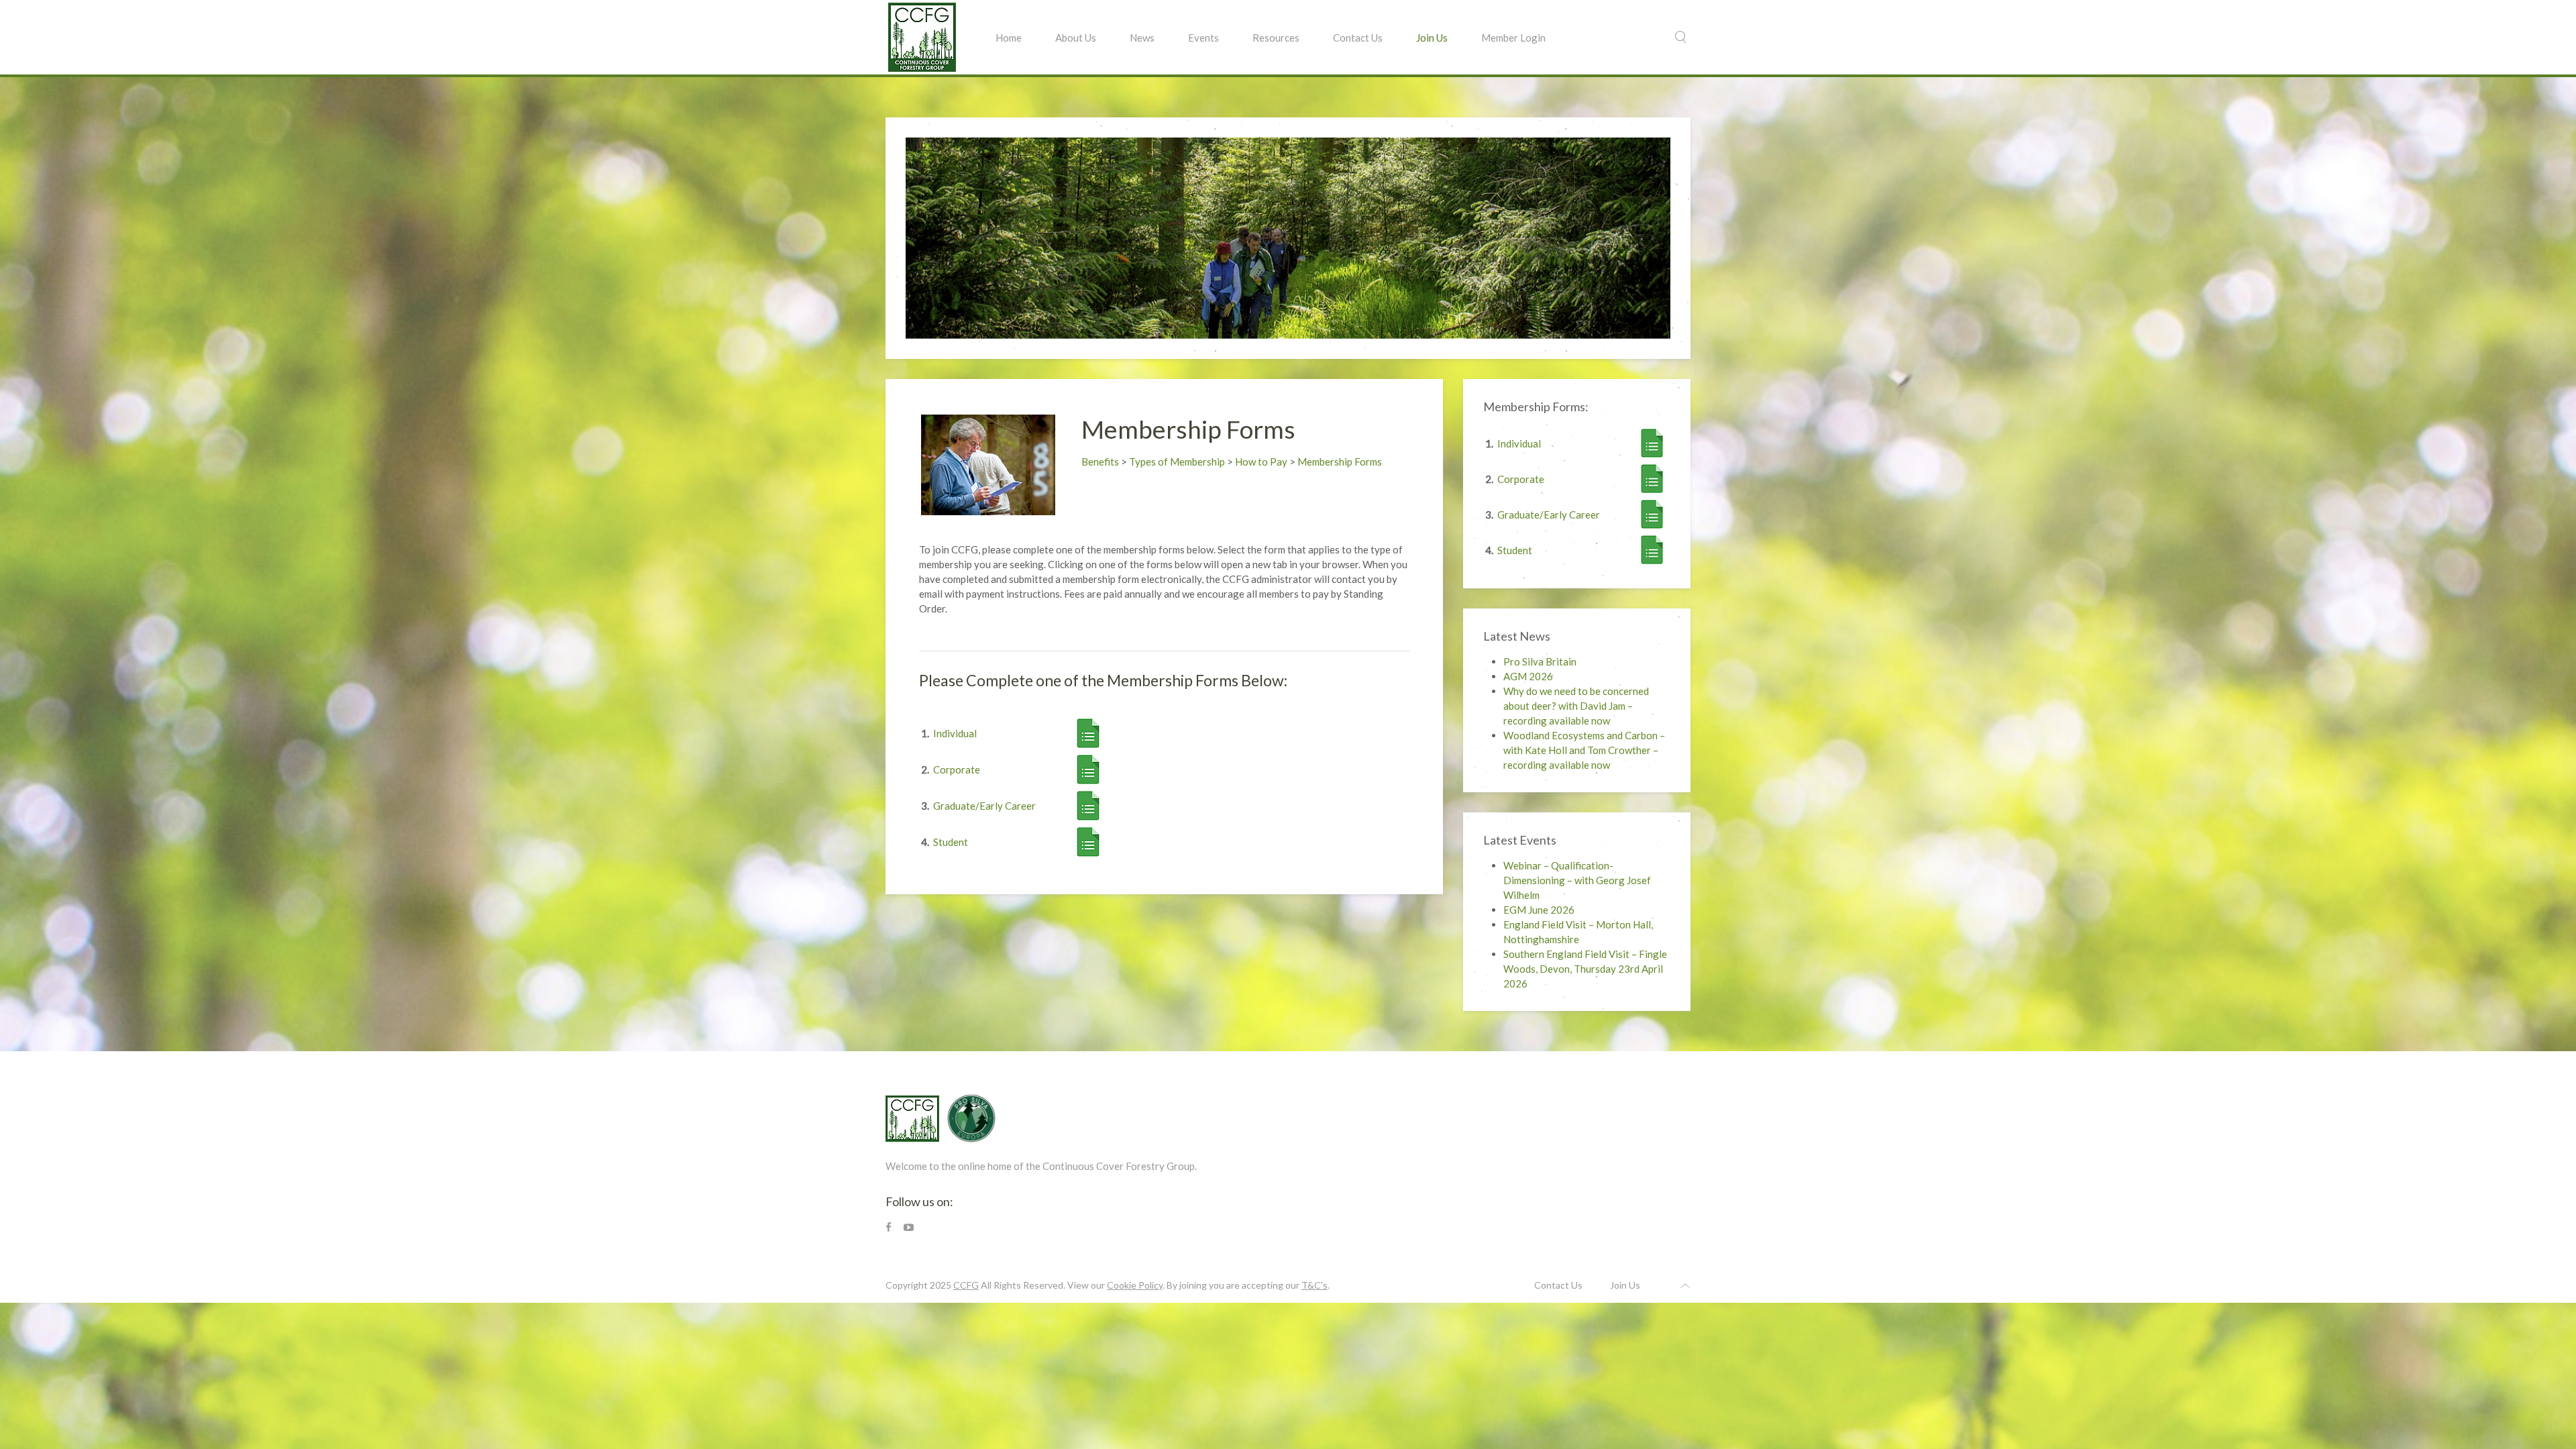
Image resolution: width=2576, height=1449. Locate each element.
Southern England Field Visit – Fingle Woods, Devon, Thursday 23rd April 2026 (1585, 969)
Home (1009, 38)
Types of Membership (1177, 462)
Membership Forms (1340, 462)
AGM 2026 (1528, 676)
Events (1203, 38)
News (1142, 38)
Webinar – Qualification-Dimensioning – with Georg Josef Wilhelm (1577, 880)
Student (951, 842)
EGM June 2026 (1539, 910)
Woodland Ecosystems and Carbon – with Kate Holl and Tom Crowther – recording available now (1584, 750)
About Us (1076, 38)
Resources (1276, 38)
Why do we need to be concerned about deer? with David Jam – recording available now (1576, 706)
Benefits (1100, 462)
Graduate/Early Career (984, 806)
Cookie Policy (1135, 1285)
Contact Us (1358, 38)
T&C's (1314, 1285)
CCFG (966, 1285)
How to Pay (1261, 462)
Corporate (957, 769)
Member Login (1513, 38)
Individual (955, 733)
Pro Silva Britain (1540, 661)
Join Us (1432, 38)
